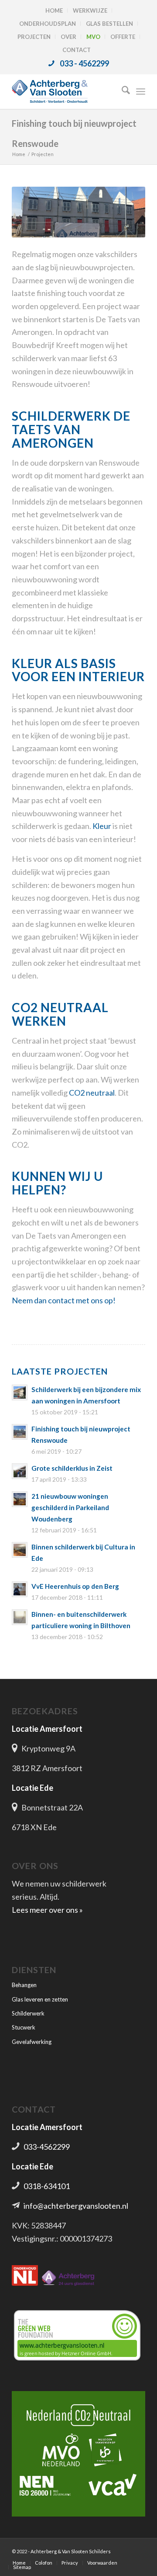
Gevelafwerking (32, 2042)
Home (54, 10)
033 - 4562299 (84, 63)
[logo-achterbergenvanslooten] (65, 91)
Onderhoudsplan (48, 24)
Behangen (24, 1985)
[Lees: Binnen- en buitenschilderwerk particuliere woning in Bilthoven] (20, 1617)
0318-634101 (47, 2186)
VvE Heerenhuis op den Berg (75, 1586)
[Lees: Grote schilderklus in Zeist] (20, 1471)
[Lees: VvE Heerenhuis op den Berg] (20, 1589)
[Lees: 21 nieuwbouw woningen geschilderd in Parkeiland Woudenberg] (20, 1499)
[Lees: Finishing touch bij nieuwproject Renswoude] (20, 1432)
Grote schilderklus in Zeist (72, 1468)
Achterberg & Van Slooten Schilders (71, 2551)
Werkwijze (90, 10)
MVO (93, 37)
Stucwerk (24, 2027)
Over (68, 37)
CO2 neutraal (92, 1093)
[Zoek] (121, 91)
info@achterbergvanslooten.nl (76, 2206)
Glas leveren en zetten (40, 1999)
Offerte (123, 37)
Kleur (102, 826)
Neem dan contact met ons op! (64, 1300)
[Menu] (141, 91)
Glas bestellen (109, 24)
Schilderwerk (28, 2013)
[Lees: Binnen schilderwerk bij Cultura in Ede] (20, 1550)
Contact (77, 50)
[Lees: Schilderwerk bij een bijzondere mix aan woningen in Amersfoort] (20, 1392)
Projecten (34, 37)
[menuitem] (54, 10)
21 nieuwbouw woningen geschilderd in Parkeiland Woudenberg (70, 1507)
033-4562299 (47, 2147)
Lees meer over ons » (47, 1910)
